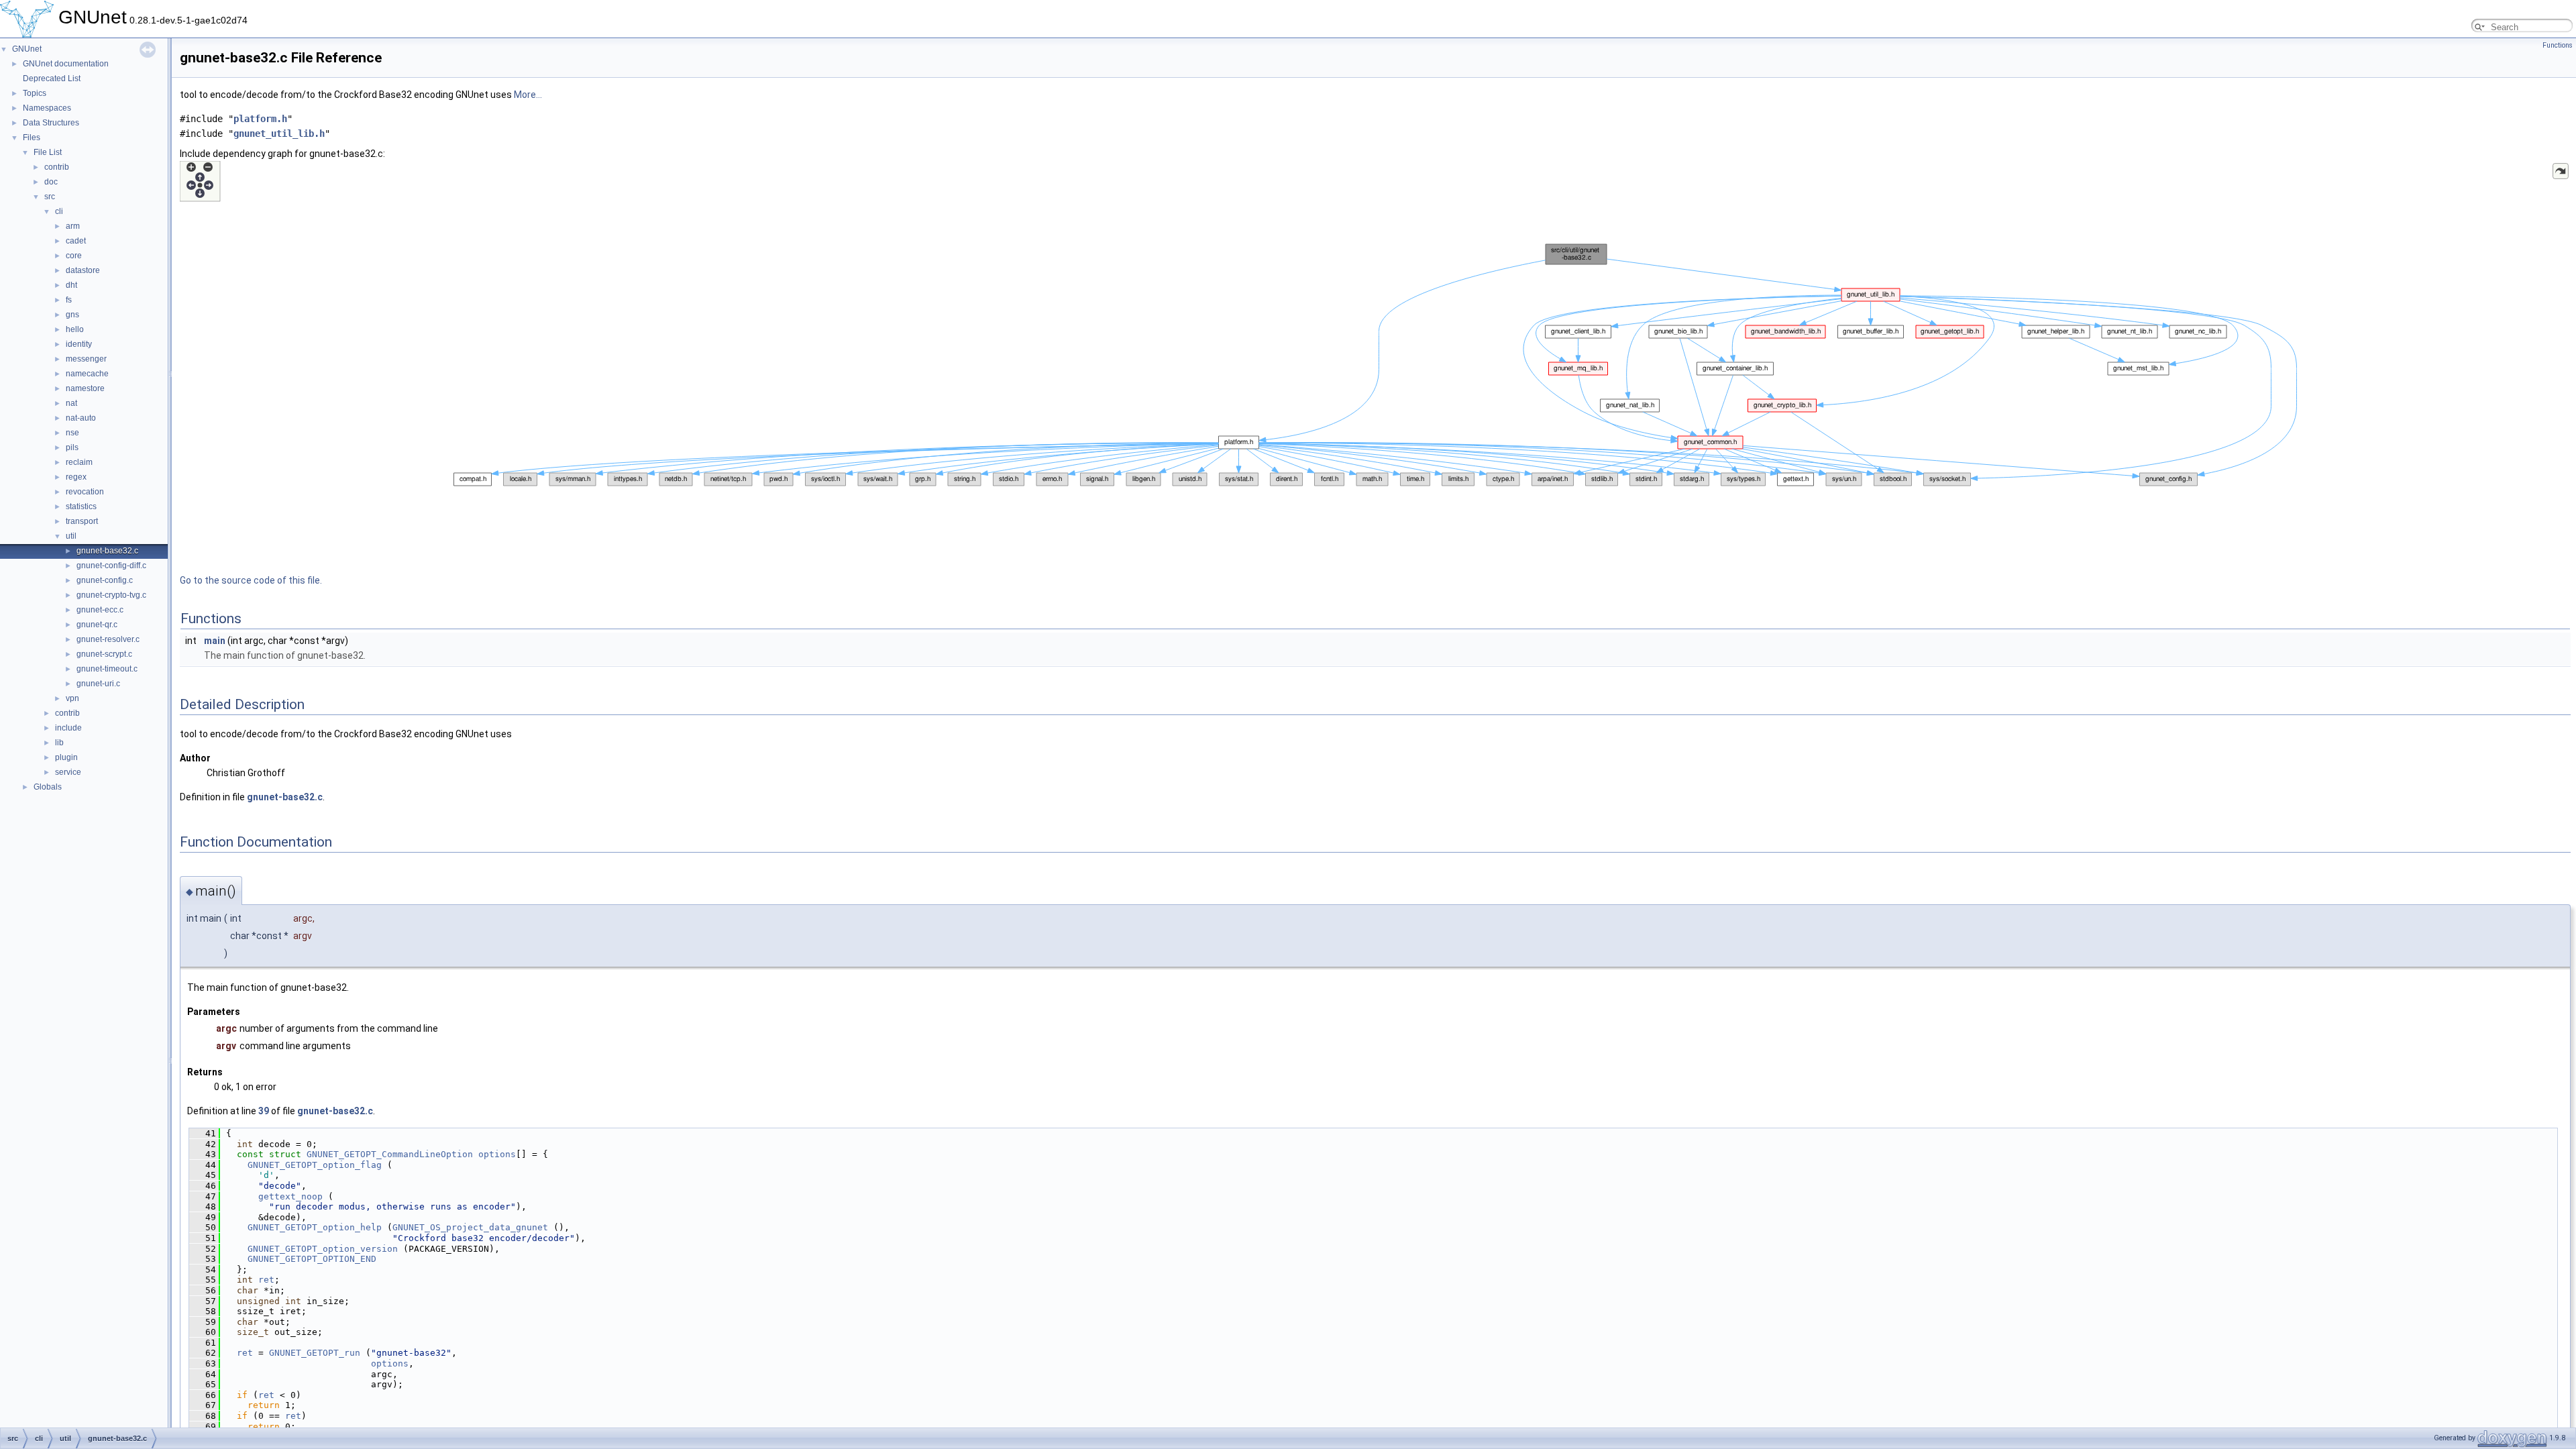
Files (32, 138)
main (215, 641)
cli (59, 211)
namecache (87, 374)
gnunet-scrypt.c (104, 654)
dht (71, 285)
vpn (72, 698)
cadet (76, 241)
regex (76, 477)
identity (79, 344)
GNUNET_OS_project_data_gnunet (470, 1227)
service (68, 772)
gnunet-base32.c (107, 551)
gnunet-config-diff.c (111, 566)
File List (48, 152)
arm (73, 226)
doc (51, 182)
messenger (86, 359)
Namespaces (47, 108)
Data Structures (51, 123)
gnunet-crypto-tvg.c (111, 595)
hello (75, 329)
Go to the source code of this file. (251, 580)
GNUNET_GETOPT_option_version (323, 1249)
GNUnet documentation (66, 64)
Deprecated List (52, 78)
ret (266, 1280)
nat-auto (81, 418)
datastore (83, 270)
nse (72, 433)
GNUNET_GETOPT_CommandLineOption (390, 1154)
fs (69, 300)
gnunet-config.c (105, 580)
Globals (48, 787)
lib (59, 743)
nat (71, 403)
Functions (2558, 45)
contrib (57, 167)
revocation (85, 492)
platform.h (260, 119)
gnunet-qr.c (97, 625)
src (50, 197)
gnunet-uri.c (98, 684)
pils (72, 447)
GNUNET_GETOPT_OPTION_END (312, 1259)
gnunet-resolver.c (108, 639)
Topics (35, 93)
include (68, 728)
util (71, 536)
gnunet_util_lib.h (279, 133)
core (74, 256)
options (497, 1154)
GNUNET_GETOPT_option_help (315, 1227)
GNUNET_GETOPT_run (315, 1353)
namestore (85, 388)
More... (528, 95)
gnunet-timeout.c (107, 669)
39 (264, 1111)
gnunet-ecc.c (100, 610)
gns (72, 315)
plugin (66, 757)
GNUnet (27, 49)
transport (82, 521)
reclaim (79, 462)
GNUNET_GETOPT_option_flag (315, 1165)
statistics (81, 506)
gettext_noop (290, 1196)
